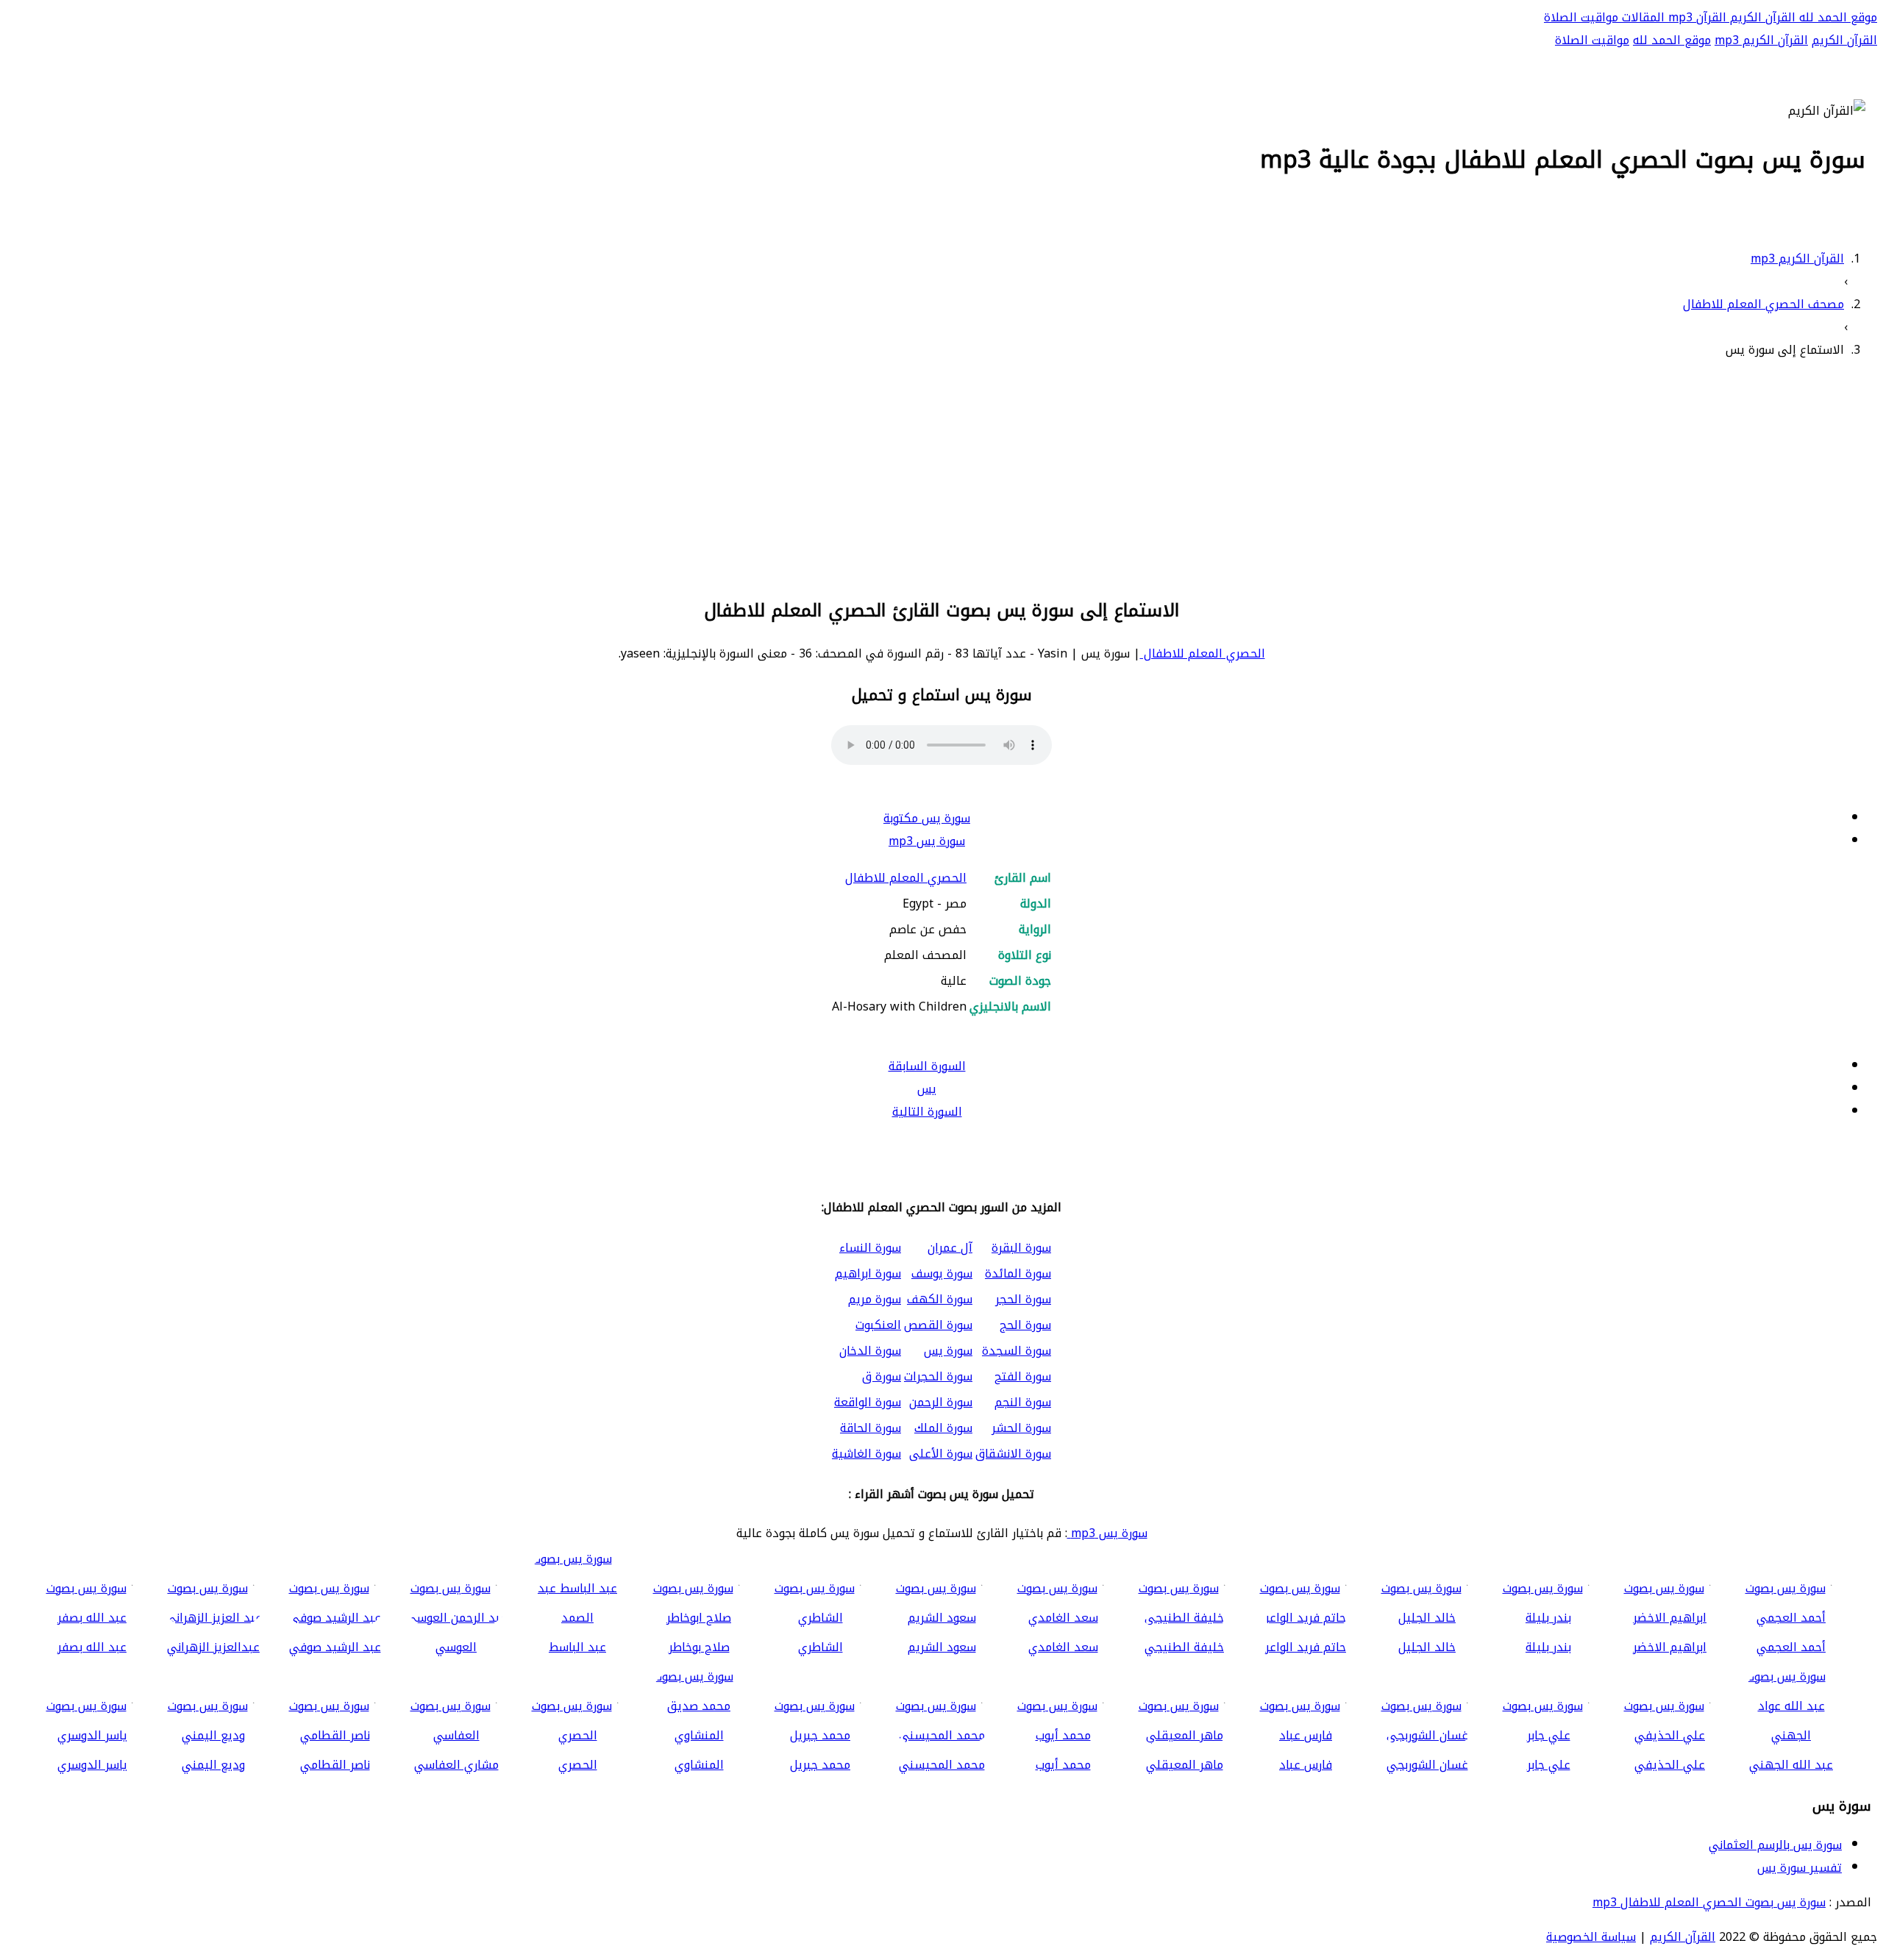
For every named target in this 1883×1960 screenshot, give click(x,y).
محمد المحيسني (942, 1765)
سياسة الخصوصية (1591, 1937)
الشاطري (821, 1647)
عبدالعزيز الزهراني (213, 1647)
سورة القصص (938, 1325)
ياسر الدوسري (92, 1765)
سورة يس (948, 1351)
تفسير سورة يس (1800, 1868)
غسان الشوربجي (1427, 1765)
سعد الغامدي (1063, 1647)
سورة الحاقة (871, 1428)
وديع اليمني (213, 1765)
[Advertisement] (941, 476)
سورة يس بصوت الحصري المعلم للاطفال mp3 (1709, 1902)
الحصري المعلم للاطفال (1203, 653)
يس (927, 1089)
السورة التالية (927, 1112)
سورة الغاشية (866, 1454)
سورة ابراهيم (868, 1273)
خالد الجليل (1427, 1647)
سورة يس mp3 (927, 841)
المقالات (1641, 17)
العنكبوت (878, 1325)
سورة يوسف (942, 1273)
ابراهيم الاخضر (1670, 1647)
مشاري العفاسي (456, 1765)
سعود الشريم (942, 1647)
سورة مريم (875, 1299)
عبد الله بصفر (92, 1647)
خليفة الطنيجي (1184, 1647)
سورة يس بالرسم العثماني (1775, 1845)
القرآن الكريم (1761, 17)
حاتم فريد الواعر (1306, 1647)
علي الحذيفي (1670, 1765)
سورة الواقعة (868, 1402)
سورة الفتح (1023, 1376)
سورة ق (882, 1376)
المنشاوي (699, 1765)
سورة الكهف (940, 1299)
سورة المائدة (1018, 1273)
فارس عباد (1306, 1765)
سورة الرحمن (941, 1402)
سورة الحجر (1023, 1299)
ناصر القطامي (335, 1765)
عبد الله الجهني (1791, 1765)
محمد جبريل (820, 1765)
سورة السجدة (1017, 1351)
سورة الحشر (1021, 1428)
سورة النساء (870, 1248)
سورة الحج (1025, 1325)
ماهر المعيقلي (1185, 1765)
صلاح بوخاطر (699, 1647)
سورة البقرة (1021, 1248)
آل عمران (950, 1248)
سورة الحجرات (938, 1376)
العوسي (456, 1647)
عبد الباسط (577, 1647)
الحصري (578, 1765)
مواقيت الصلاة (1581, 17)
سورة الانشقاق (1013, 1454)
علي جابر (1549, 1765)
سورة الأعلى (941, 1454)
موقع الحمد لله (1836, 17)
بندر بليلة (1548, 1647)
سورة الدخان (870, 1351)
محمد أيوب (1063, 1765)
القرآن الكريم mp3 (1761, 40)
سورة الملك (943, 1428)
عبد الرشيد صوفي (335, 1647)
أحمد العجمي (1791, 1647)
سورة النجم (1023, 1402)
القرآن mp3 (1695, 17)
